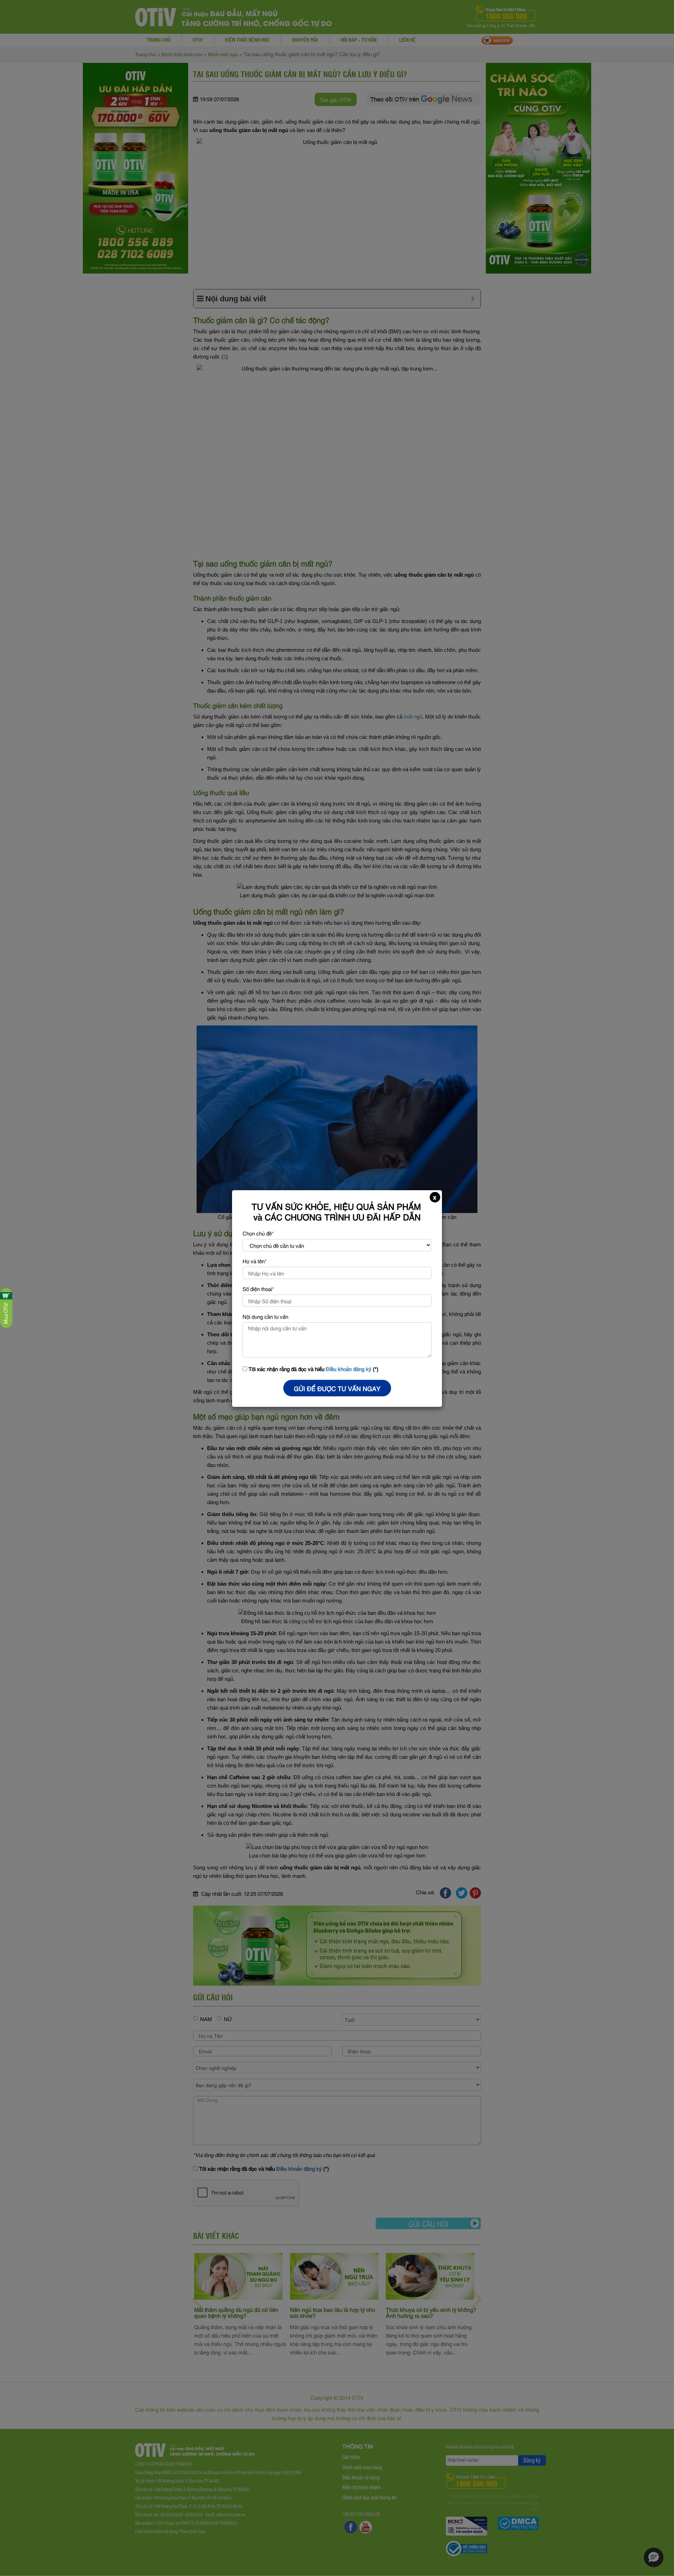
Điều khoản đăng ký (349, 1369)
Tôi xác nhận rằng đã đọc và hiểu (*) (313, 1369)
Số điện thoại (258, 1289)
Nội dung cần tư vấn (265, 1316)
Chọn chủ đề (258, 1233)
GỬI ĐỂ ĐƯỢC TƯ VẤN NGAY (337, 1388)
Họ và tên (255, 1261)
